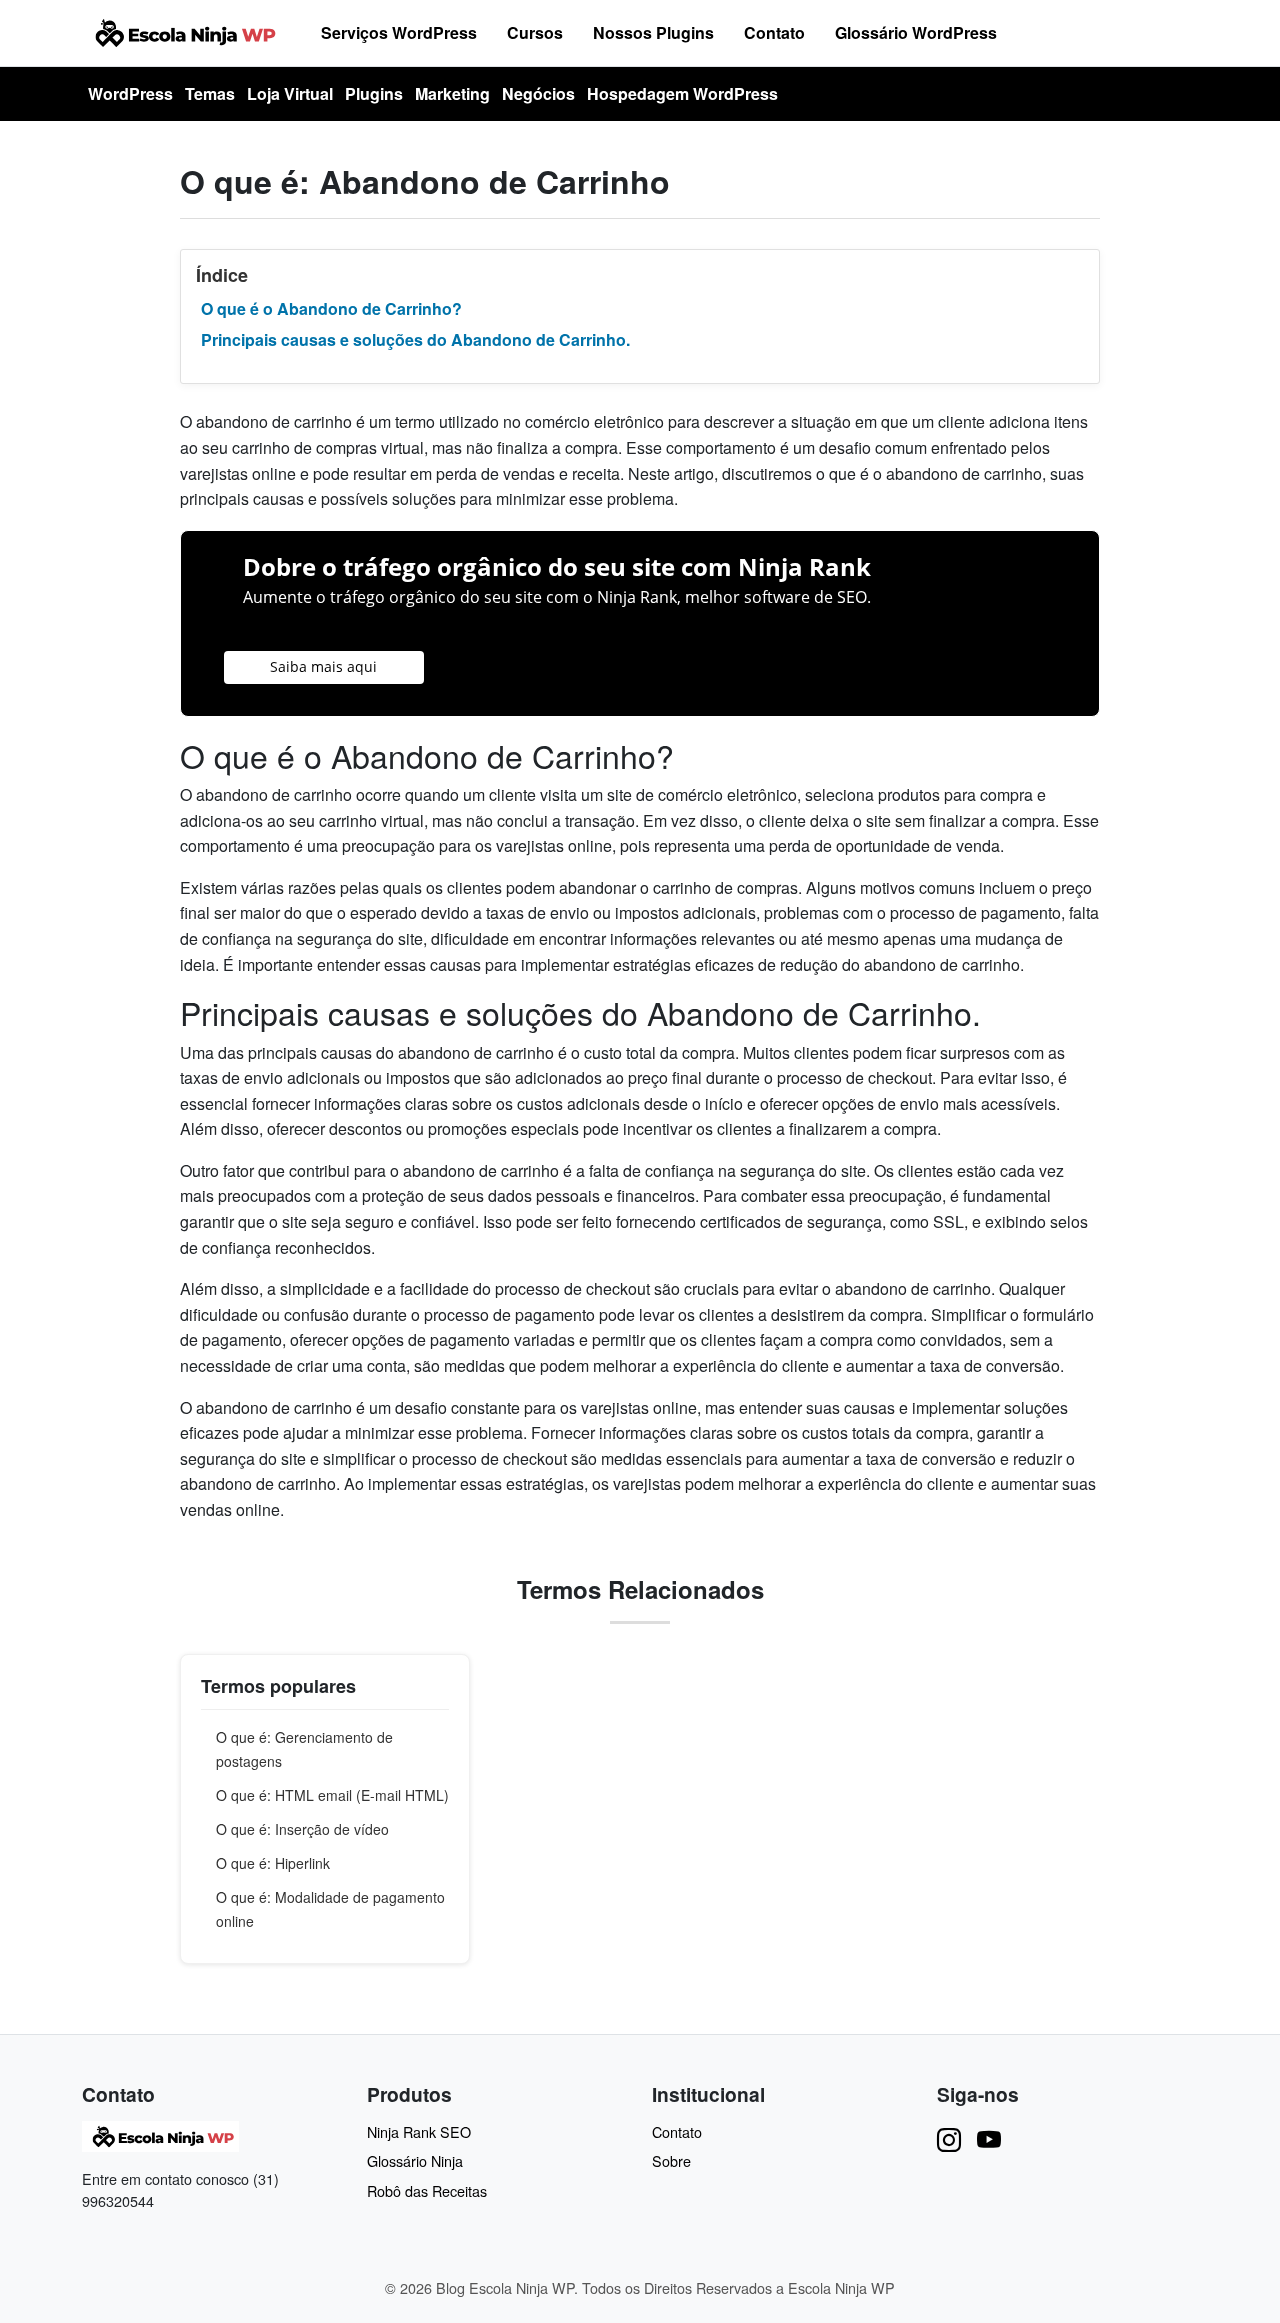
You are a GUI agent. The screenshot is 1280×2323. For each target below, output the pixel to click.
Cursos (535, 32)
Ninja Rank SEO (419, 2131)
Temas (210, 93)
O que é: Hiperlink (273, 1863)
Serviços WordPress (399, 32)
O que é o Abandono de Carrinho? (331, 308)
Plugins (374, 93)
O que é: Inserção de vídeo (302, 1829)
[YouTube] (989, 2138)
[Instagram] (949, 2138)
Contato (774, 32)
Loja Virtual (290, 93)
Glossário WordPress (916, 32)
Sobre (671, 2160)
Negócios (538, 93)
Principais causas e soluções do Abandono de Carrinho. (415, 339)
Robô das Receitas (427, 2190)
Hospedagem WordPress (682, 93)
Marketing (452, 93)
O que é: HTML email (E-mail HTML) (332, 1795)
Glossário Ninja (415, 2160)
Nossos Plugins (653, 32)
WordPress (130, 93)
